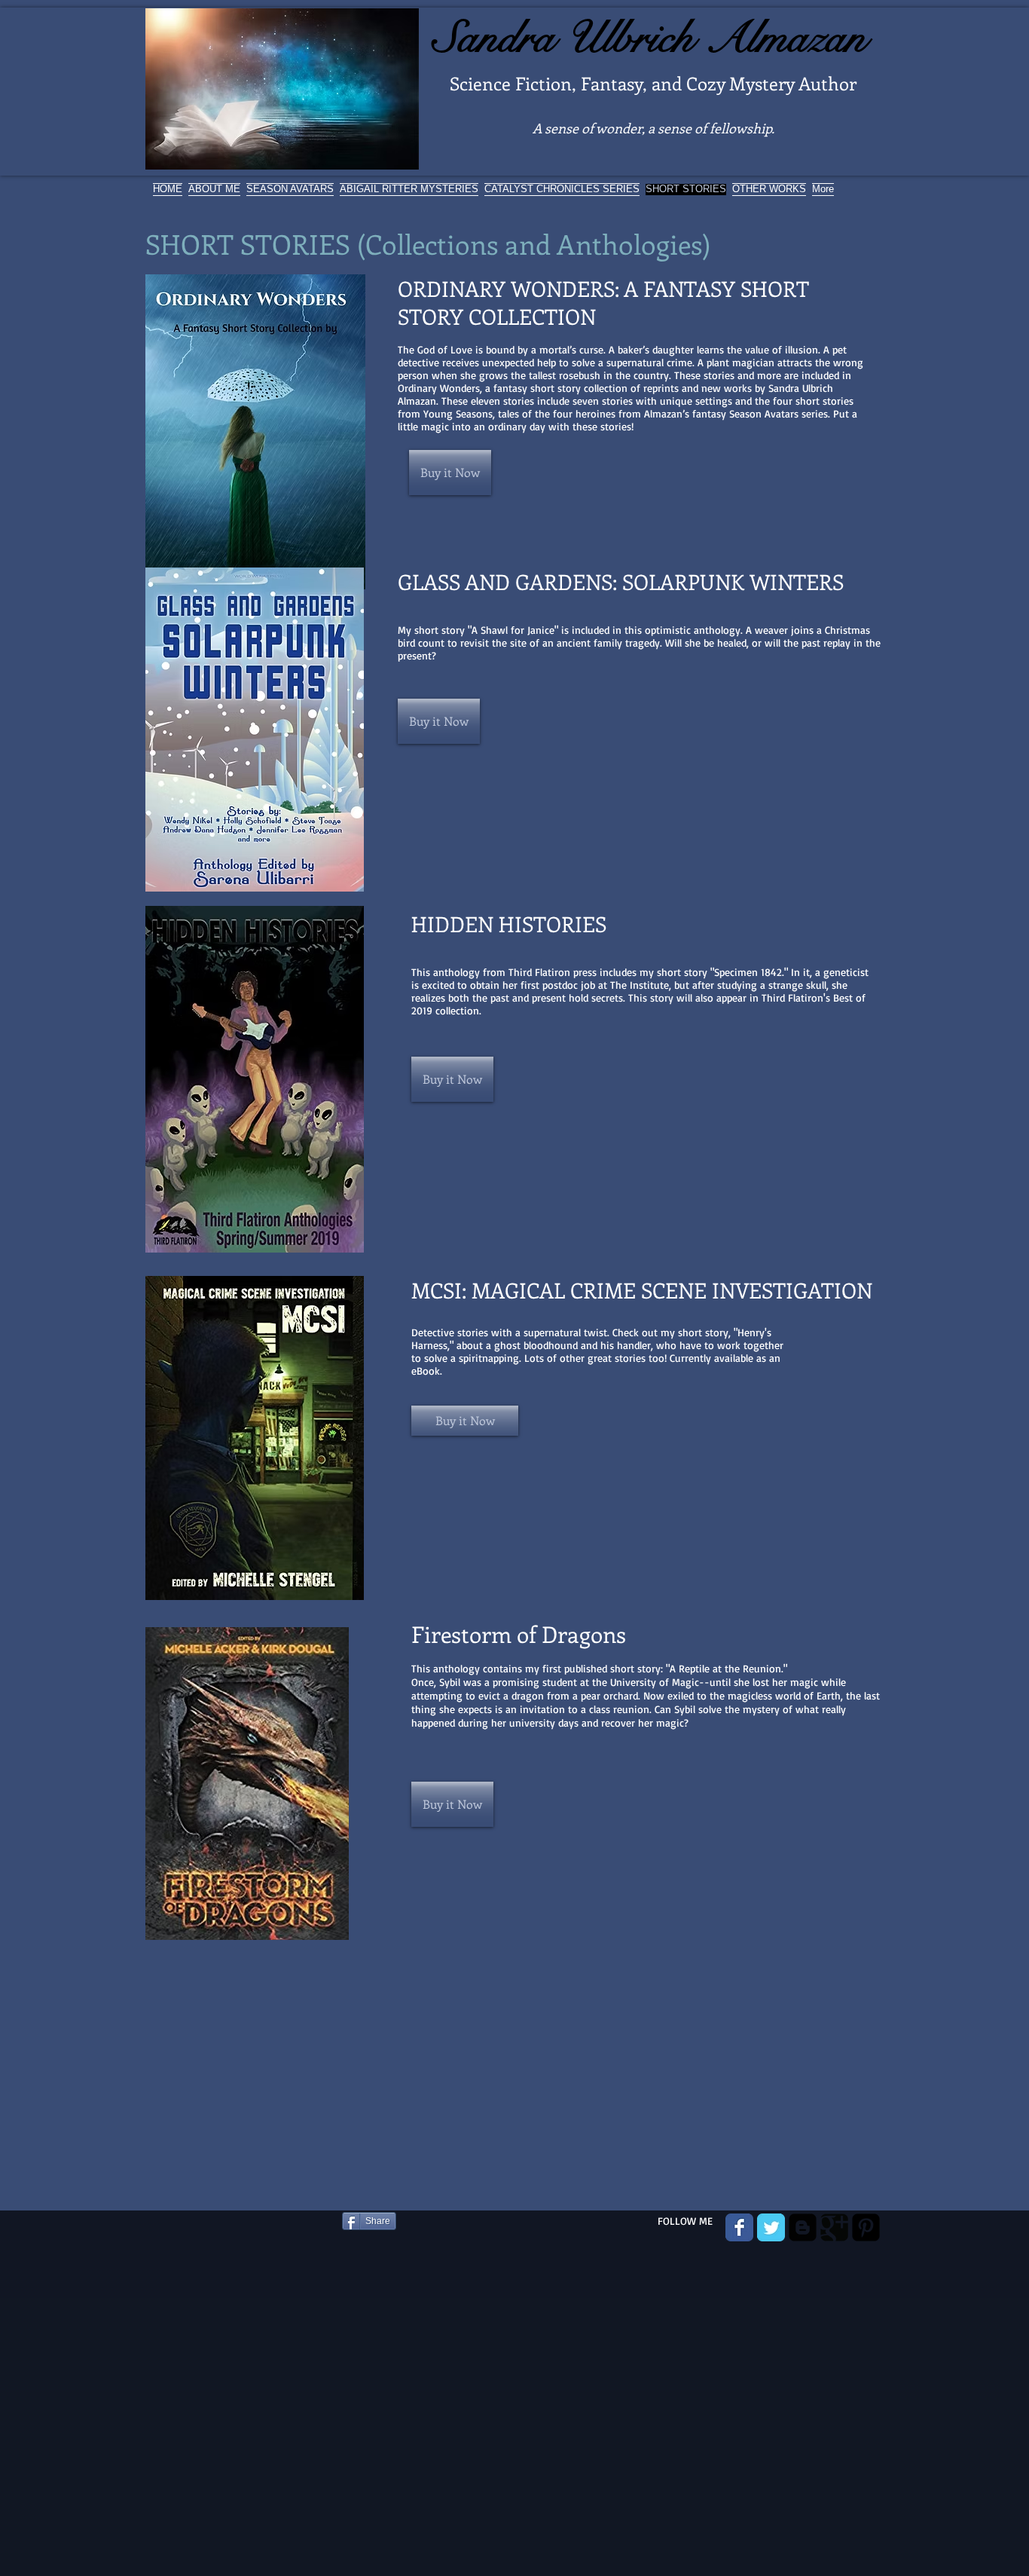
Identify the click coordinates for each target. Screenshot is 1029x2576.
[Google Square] (834, 2227)
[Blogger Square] (803, 2227)
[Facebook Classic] (739, 2227)
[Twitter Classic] (771, 2227)
